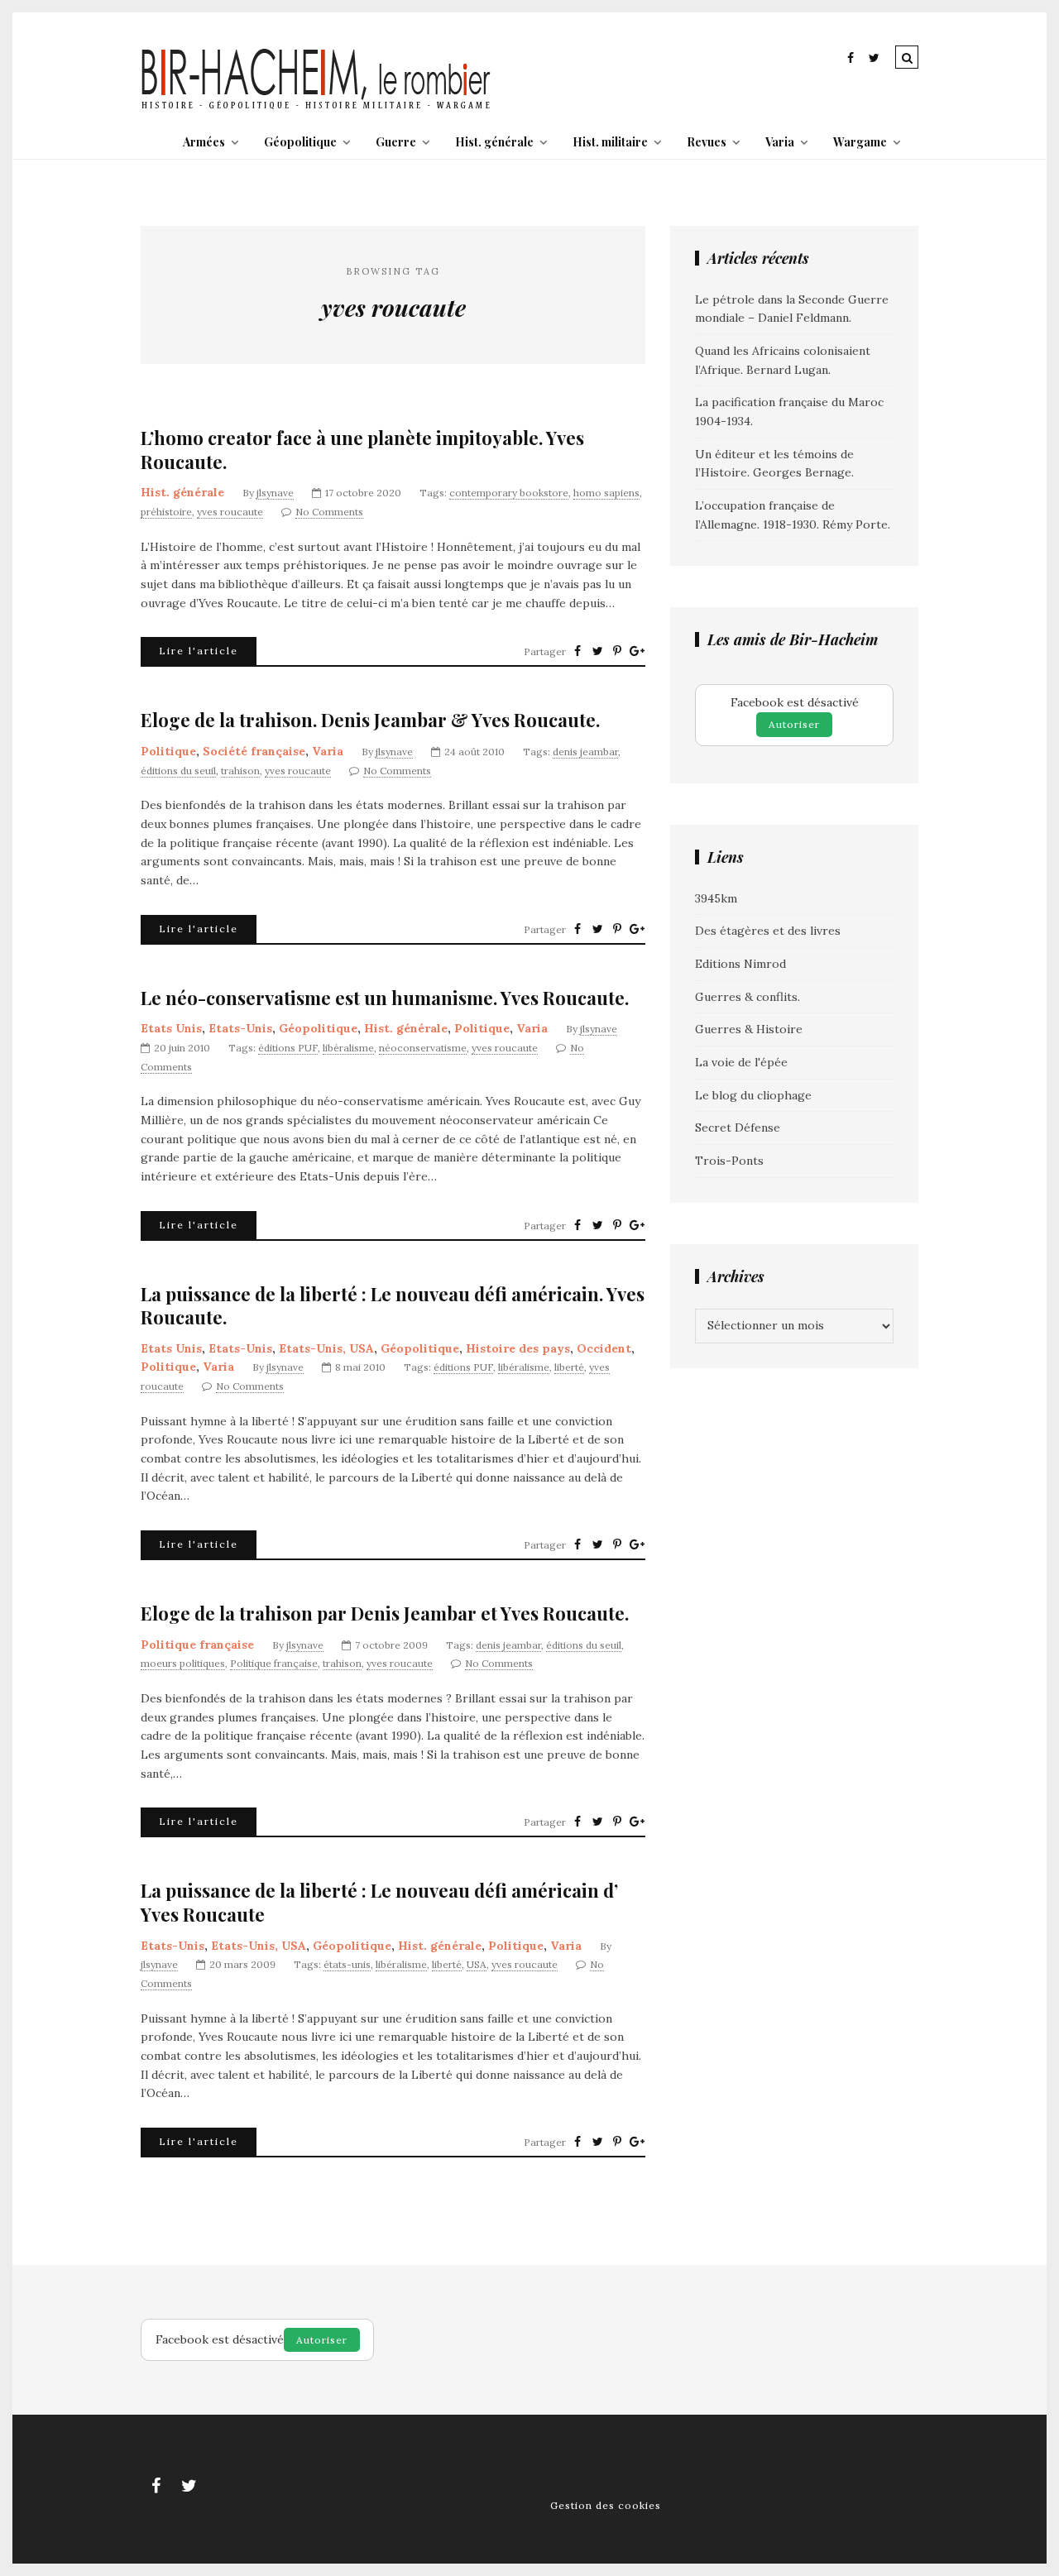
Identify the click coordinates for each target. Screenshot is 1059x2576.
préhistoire (166, 512)
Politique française (197, 1645)
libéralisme (348, 1048)
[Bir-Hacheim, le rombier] (316, 108)
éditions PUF (288, 1048)
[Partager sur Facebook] (577, 651)
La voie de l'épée (741, 1062)
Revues (707, 142)
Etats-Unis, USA (326, 1348)
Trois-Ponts (729, 1161)
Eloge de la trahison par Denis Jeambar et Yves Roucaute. (385, 1614)
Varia (780, 142)
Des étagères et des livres (768, 931)
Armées (204, 142)
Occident (604, 1348)
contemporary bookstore (509, 493)
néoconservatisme (423, 1048)
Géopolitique (300, 142)
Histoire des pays (518, 1348)
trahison (240, 771)
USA (477, 1964)
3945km (716, 898)
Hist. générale (494, 142)
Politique (168, 751)
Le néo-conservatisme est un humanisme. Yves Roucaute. (385, 998)
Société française (254, 751)
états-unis (347, 1964)
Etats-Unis (240, 1028)
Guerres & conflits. (748, 997)
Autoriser (794, 724)
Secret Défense (738, 1128)
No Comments (329, 512)
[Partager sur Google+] (637, 651)
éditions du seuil (178, 771)
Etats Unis (171, 1028)
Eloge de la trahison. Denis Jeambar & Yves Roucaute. (370, 720)
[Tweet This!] (597, 651)
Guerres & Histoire (749, 1029)
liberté (569, 1367)
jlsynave (275, 493)
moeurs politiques (183, 1663)
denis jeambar (585, 752)
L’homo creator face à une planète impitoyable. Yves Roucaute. (362, 450)
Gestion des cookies (606, 2505)
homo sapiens (606, 493)
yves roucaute (230, 512)
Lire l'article (199, 651)
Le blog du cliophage (753, 1095)
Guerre (396, 142)
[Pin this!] (617, 651)
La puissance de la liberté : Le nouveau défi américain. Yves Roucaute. (393, 1306)
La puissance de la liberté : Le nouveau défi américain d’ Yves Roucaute (379, 1902)
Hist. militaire (610, 142)
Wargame (860, 142)
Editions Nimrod (740, 964)
